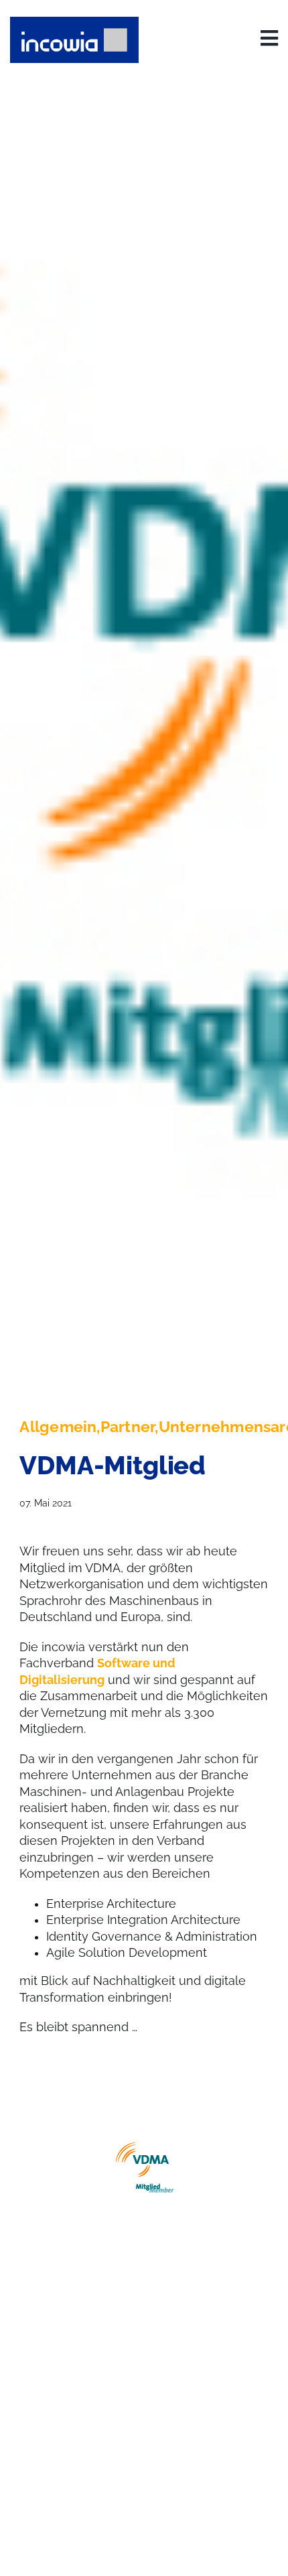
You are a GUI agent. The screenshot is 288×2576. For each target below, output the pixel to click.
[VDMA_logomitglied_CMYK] (144, 2169)
